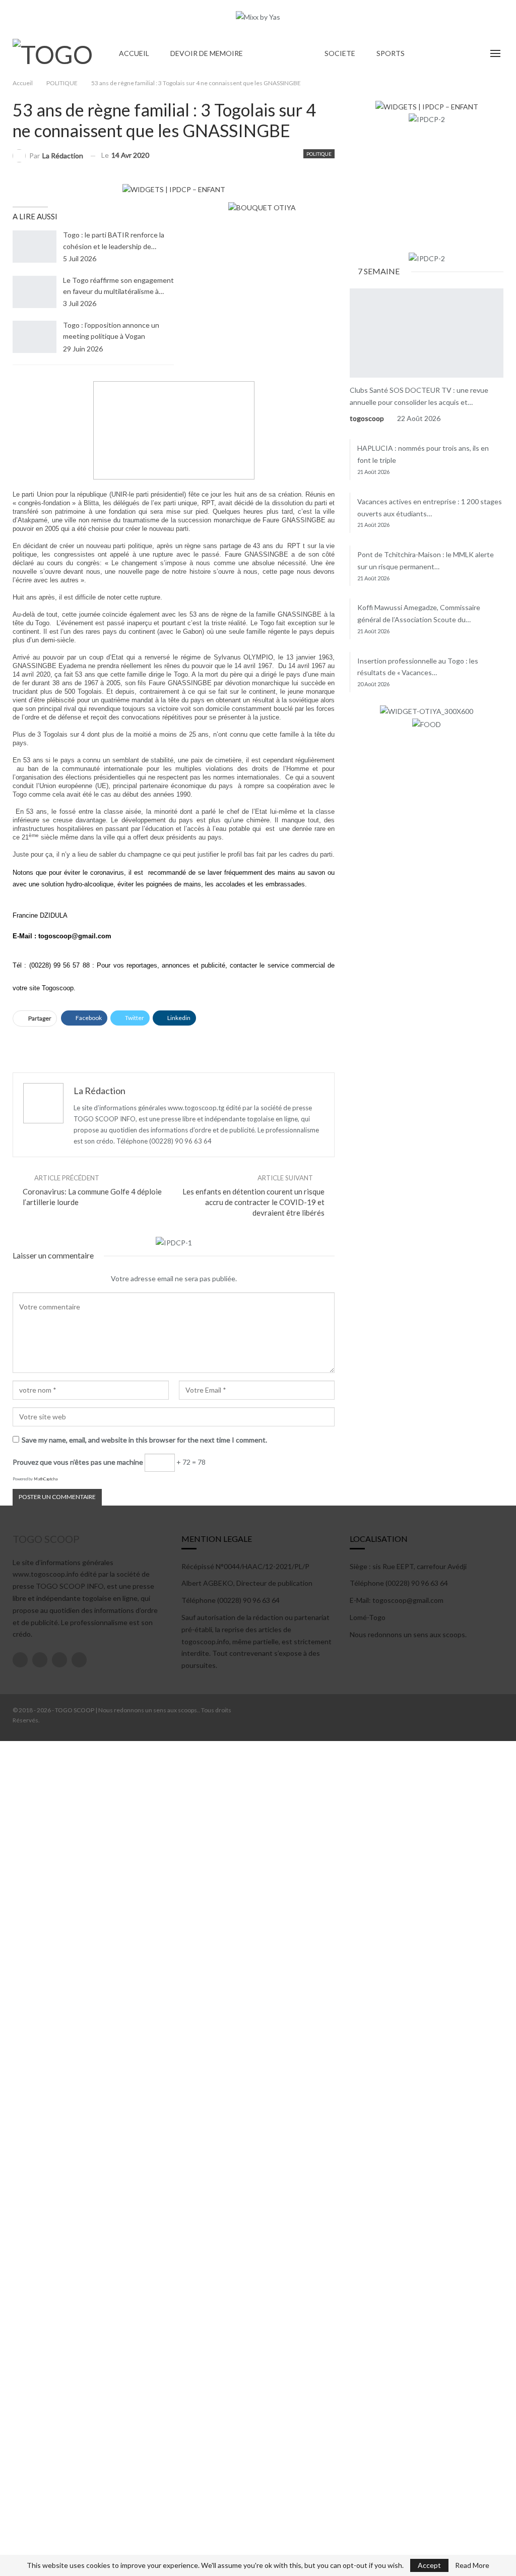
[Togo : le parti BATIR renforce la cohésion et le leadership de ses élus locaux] (35, 247)
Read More (472, 2565)
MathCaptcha (46, 1479)
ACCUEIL (134, 53)
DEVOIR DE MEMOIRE (207, 53)
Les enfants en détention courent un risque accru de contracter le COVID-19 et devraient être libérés (253, 1202)
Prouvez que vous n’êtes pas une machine (78, 1462)
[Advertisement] (174, 1042)
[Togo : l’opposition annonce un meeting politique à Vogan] (35, 337)
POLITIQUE (284, 53)
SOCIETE (340, 53)
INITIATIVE (353, 289)
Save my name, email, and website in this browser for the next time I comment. (144, 1440)
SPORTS (391, 53)
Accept (429, 2565)
